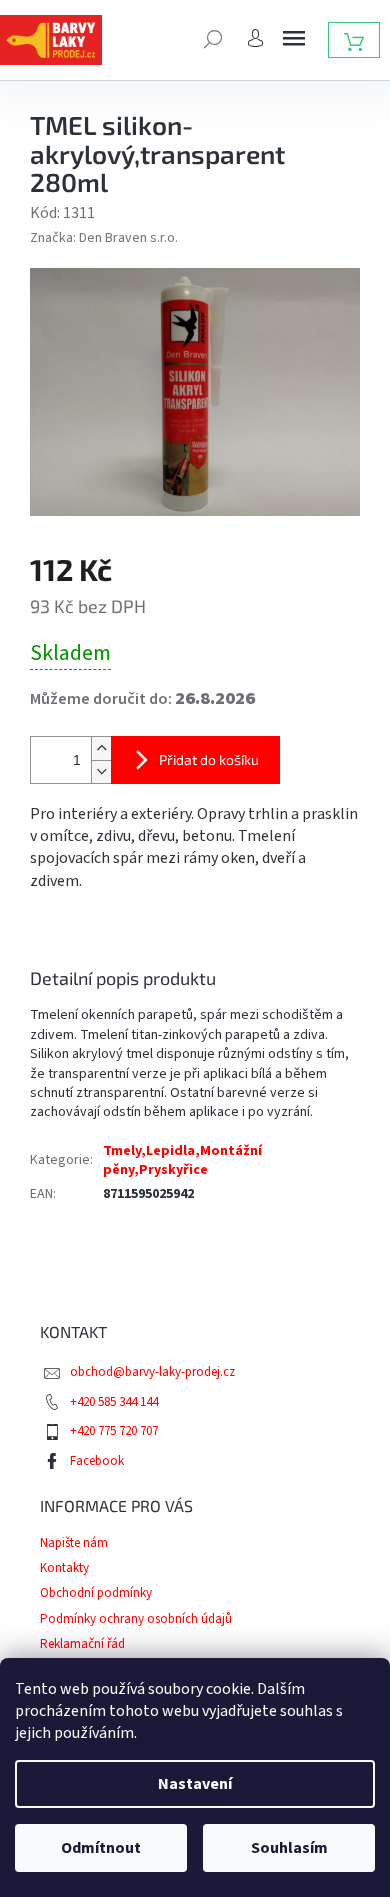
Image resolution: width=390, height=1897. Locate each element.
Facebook (97, 1461)
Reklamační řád (82, 1644)
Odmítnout (101, 1848)
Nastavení (195, 1784)
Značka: (104, 238)
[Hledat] (213, 37)
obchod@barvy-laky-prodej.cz (152, 1372)
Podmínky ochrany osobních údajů (136, 1619)
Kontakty (64, 1568)
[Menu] (294, 38)
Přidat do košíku (209, 759)
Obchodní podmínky (96, 1593)
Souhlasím (289, 1848)
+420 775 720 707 (114, 1431)
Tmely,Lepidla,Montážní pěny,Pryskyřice (182, 1160)
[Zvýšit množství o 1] (101, 748)
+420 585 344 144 (114, 1402)
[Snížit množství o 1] (101, 771)
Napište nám (74, 1543)
